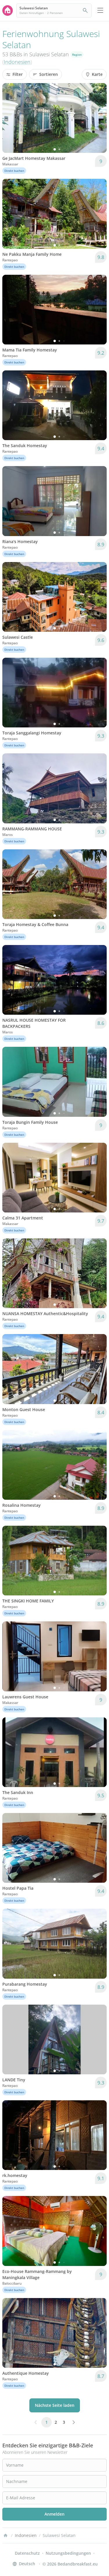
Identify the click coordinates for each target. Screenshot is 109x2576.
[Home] (6, 2535)
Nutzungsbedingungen (68, 2553)
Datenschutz (27, 2553)
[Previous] (10, 118)
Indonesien (17, 62)
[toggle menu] (100, 10)
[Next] (99, 118)
